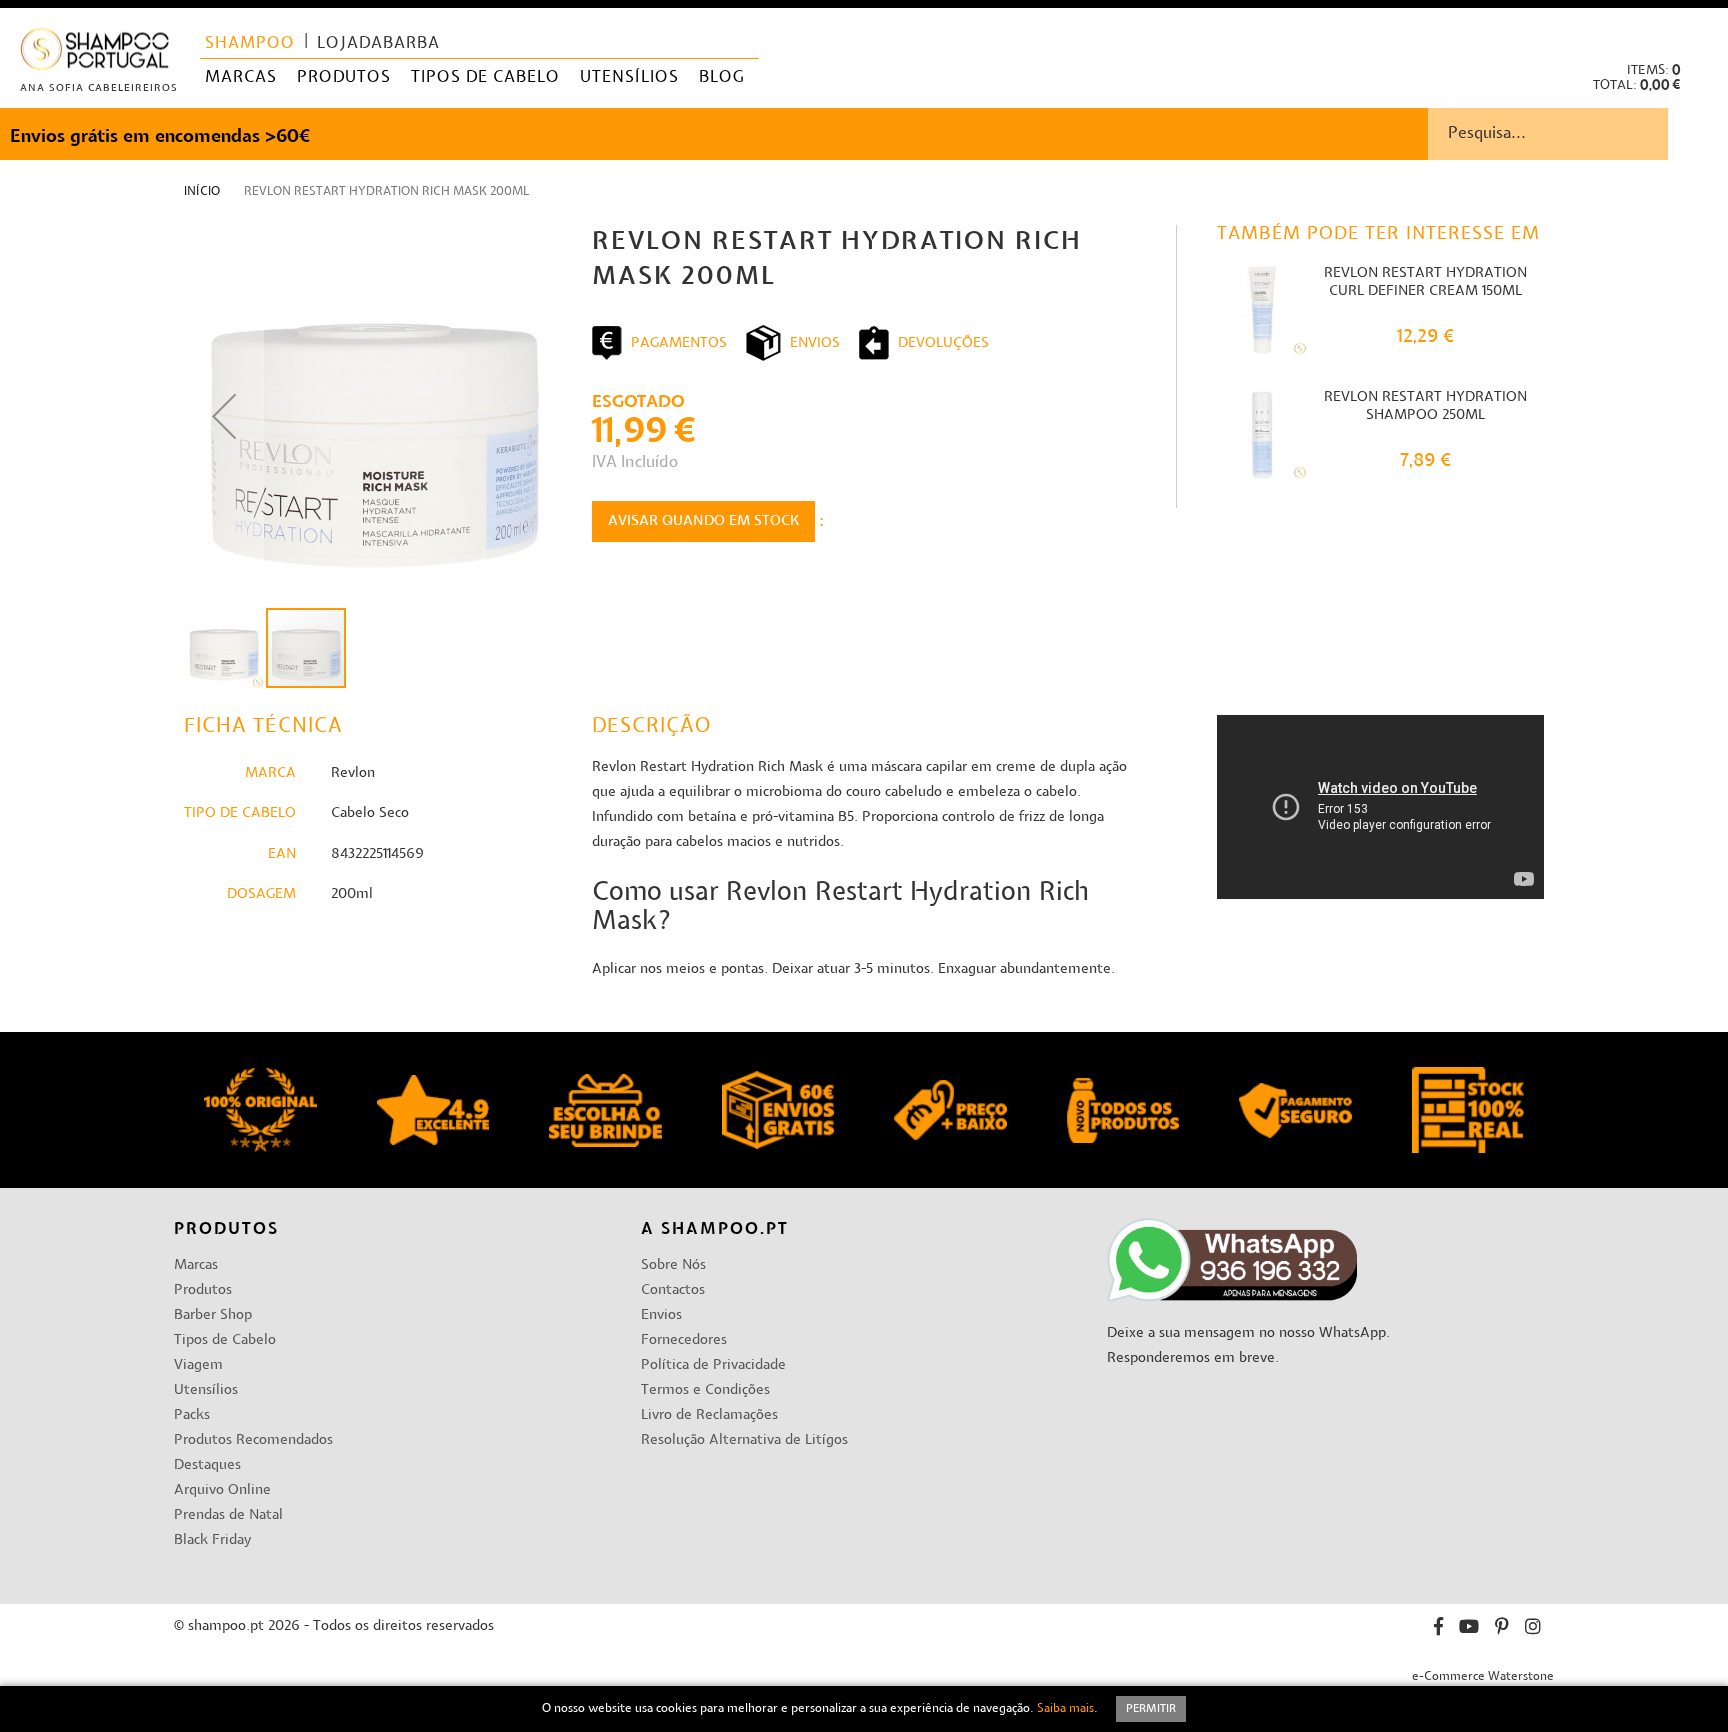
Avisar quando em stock (703, 521)
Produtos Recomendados (253, 1440)
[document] (864, 1709)
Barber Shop (213, 1315)
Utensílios (206, 1390)
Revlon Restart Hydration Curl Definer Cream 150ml (1425, 282)
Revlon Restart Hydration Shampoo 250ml (1425, 406)
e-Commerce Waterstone (1483, 1677)
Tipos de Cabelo (225, 1340)
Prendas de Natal (228, 1515)
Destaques (207, 1465)
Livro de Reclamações (709, 1415)
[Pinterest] (1502, 1629)
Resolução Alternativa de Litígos (744, 1440)
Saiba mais (1065, 1709)
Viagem (198, 1365)
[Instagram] (1533, 1629)
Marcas (196, 1265)
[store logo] (95, 53)
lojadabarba (378, 44)
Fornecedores (684, 1340)
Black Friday (212, 1540)
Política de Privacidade (713, 1365)
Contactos (673, 1290)
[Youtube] (1469, 1629)
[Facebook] (1438, 1629)
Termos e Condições (705, 1390)
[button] (1696, 30)
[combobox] (1578, 134)
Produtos (203, 1290)
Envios (661, 1315)
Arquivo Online (222, 1490)
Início (202, 192)
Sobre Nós (673, 1265)
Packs (192, 1415)
